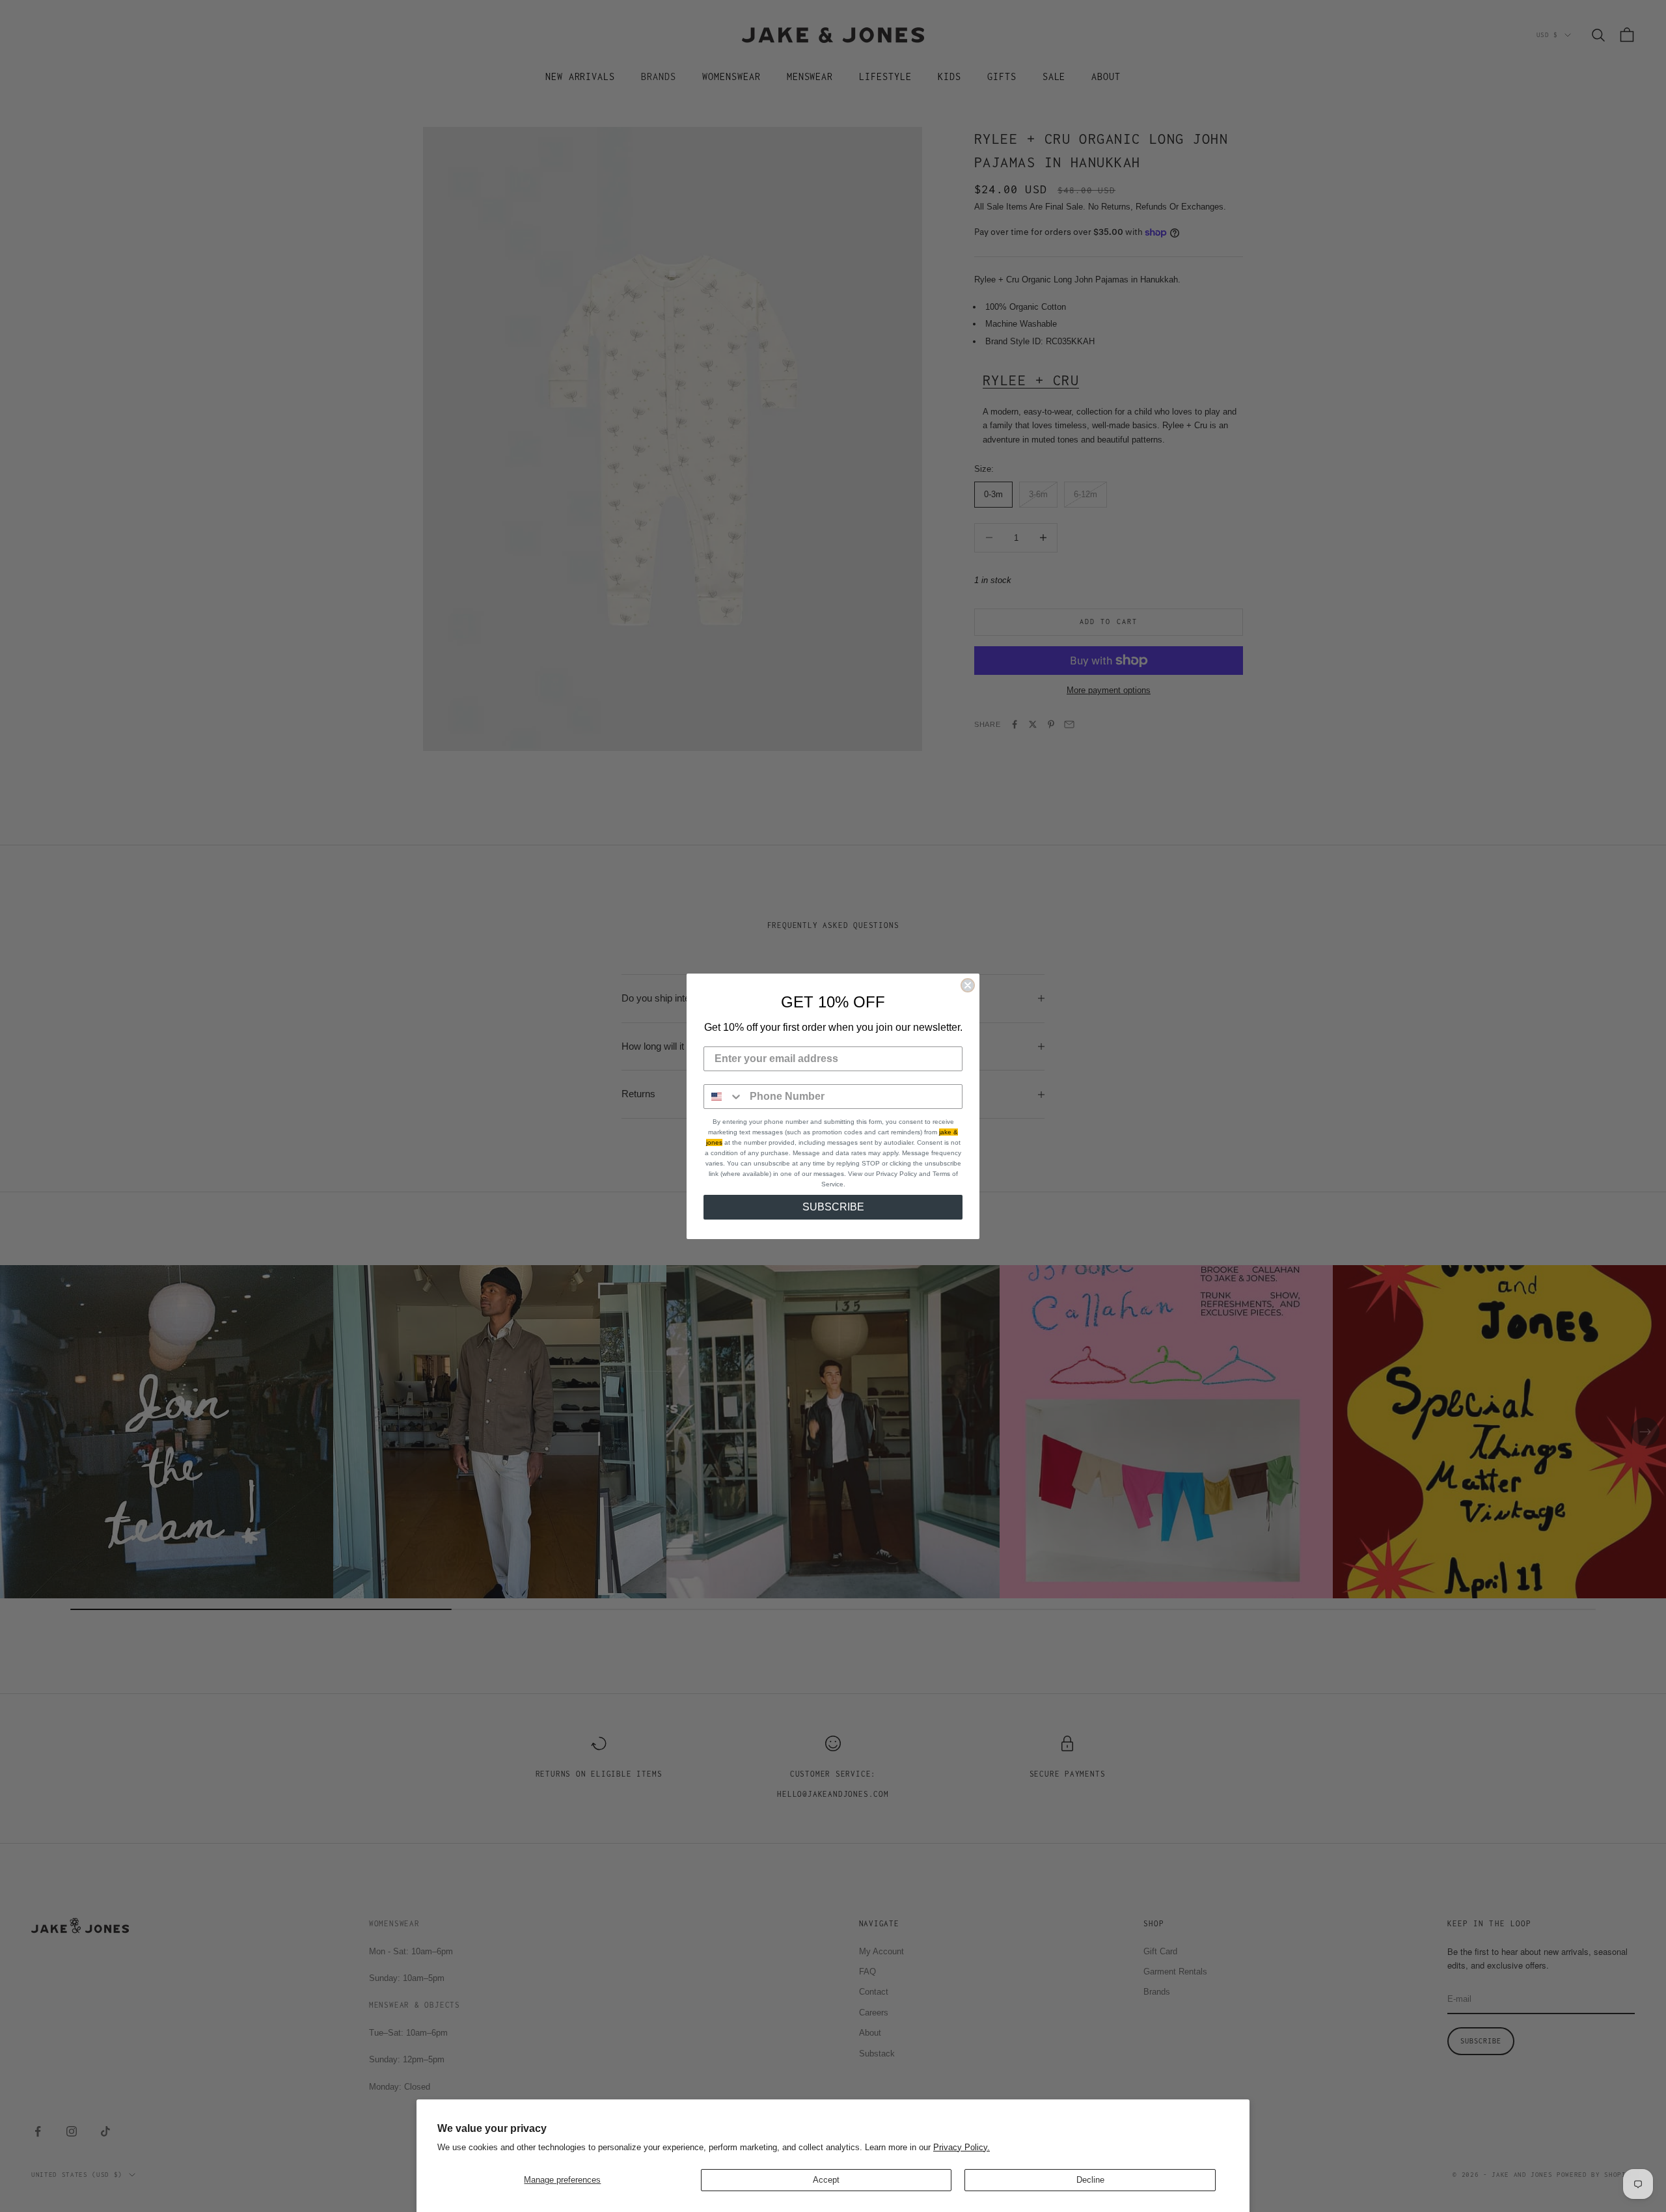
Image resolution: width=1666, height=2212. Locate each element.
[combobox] (724, 1097)
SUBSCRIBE (833, 1207)
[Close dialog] (968, 985)
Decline (1090, 2180)
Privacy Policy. (962, 2147)
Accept (826, 2180)
